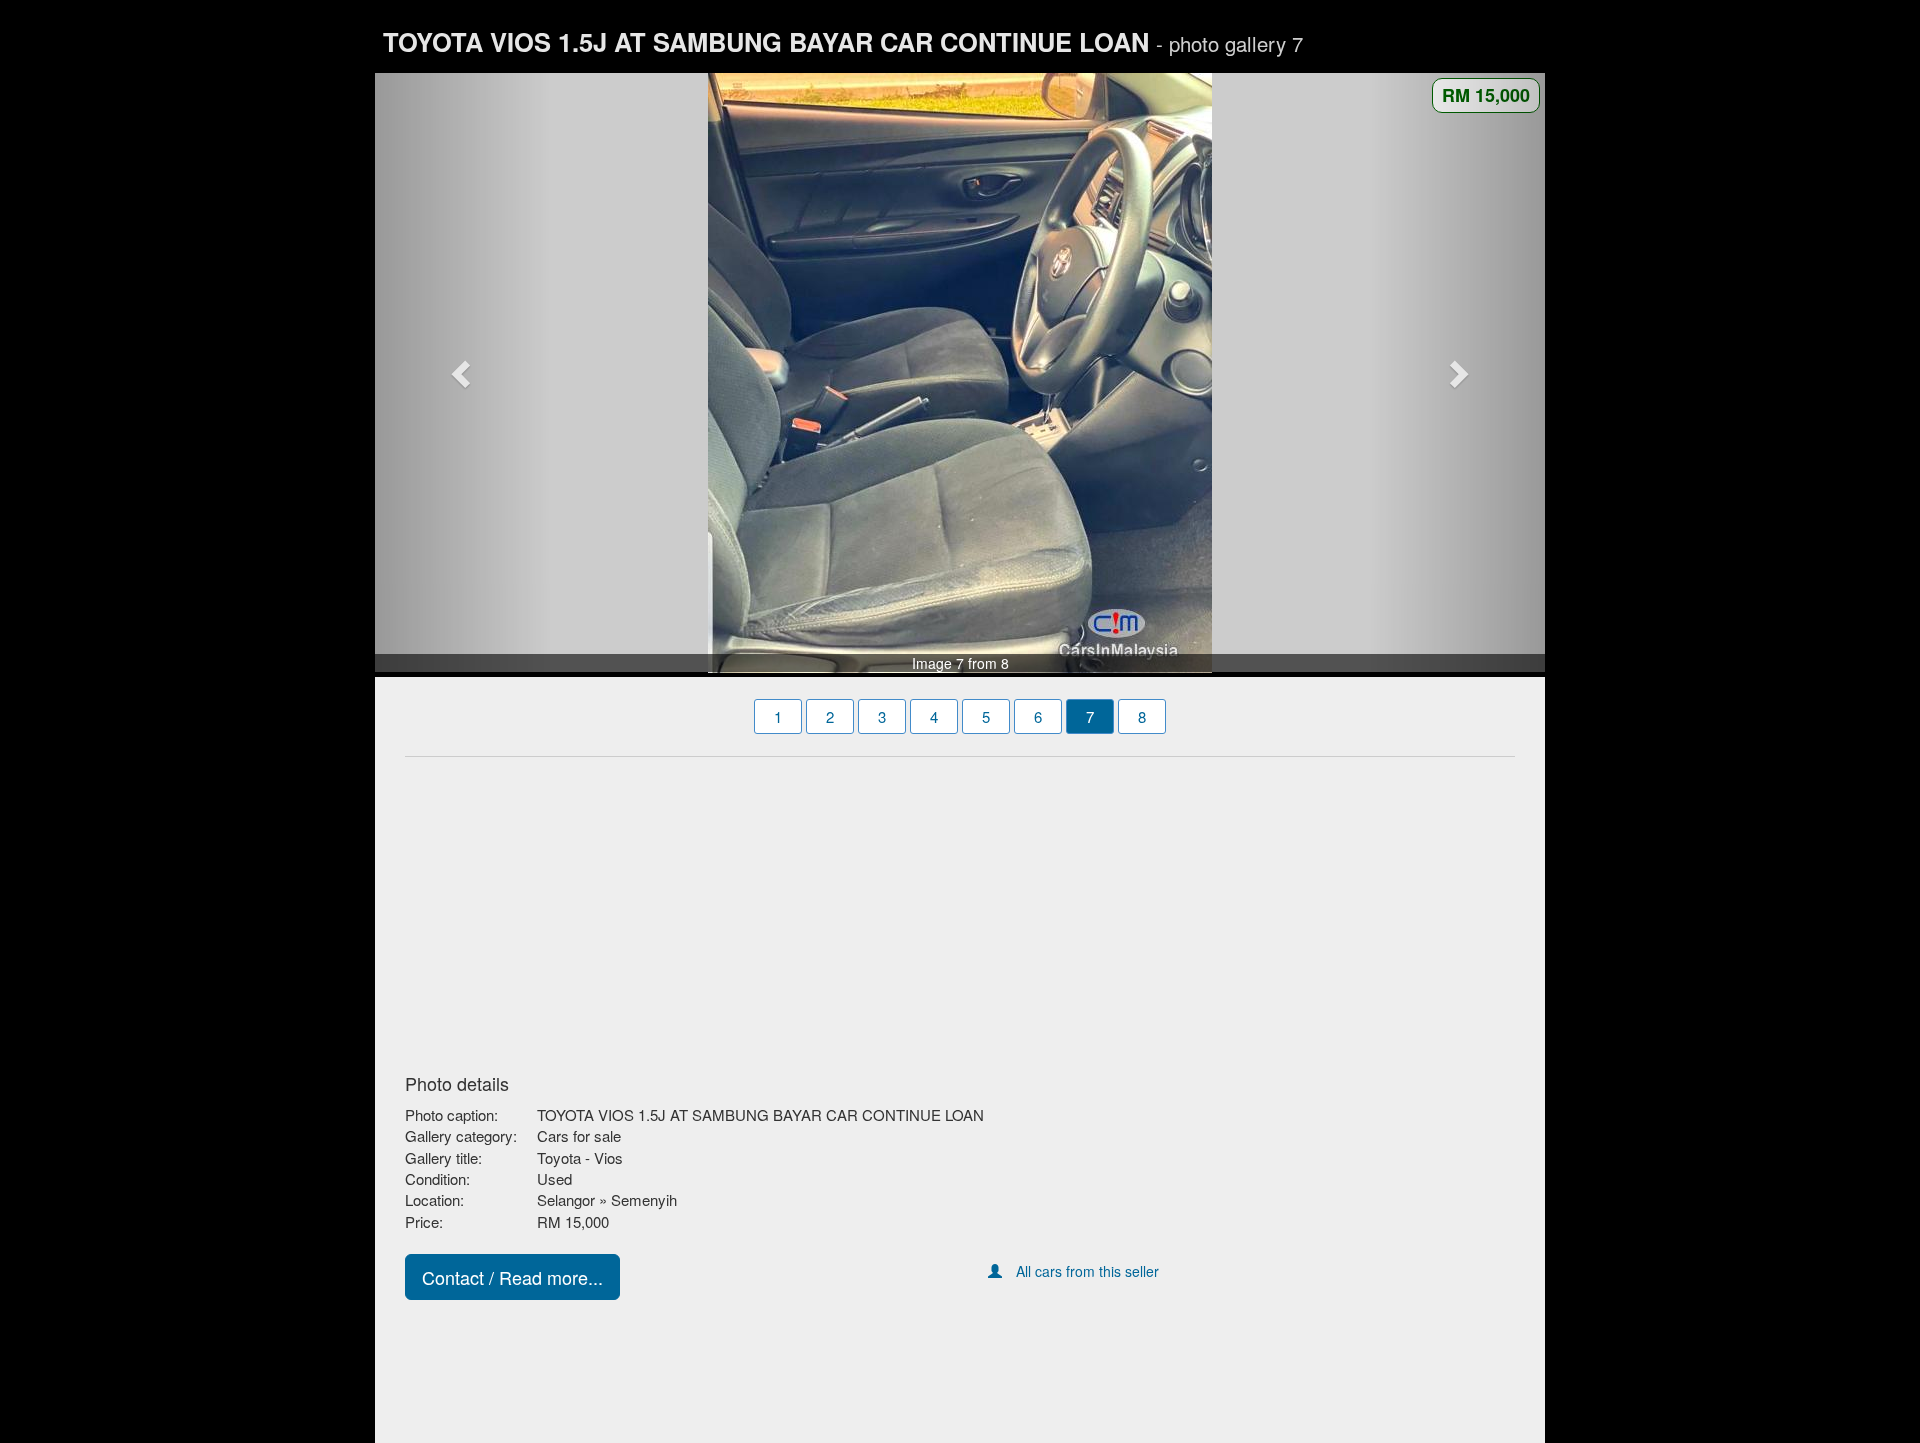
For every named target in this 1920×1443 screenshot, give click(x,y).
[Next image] (1458, 373)
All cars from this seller (1087, 1271)
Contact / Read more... (512, 1277)
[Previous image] (463, 373)
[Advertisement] (960, 909)
